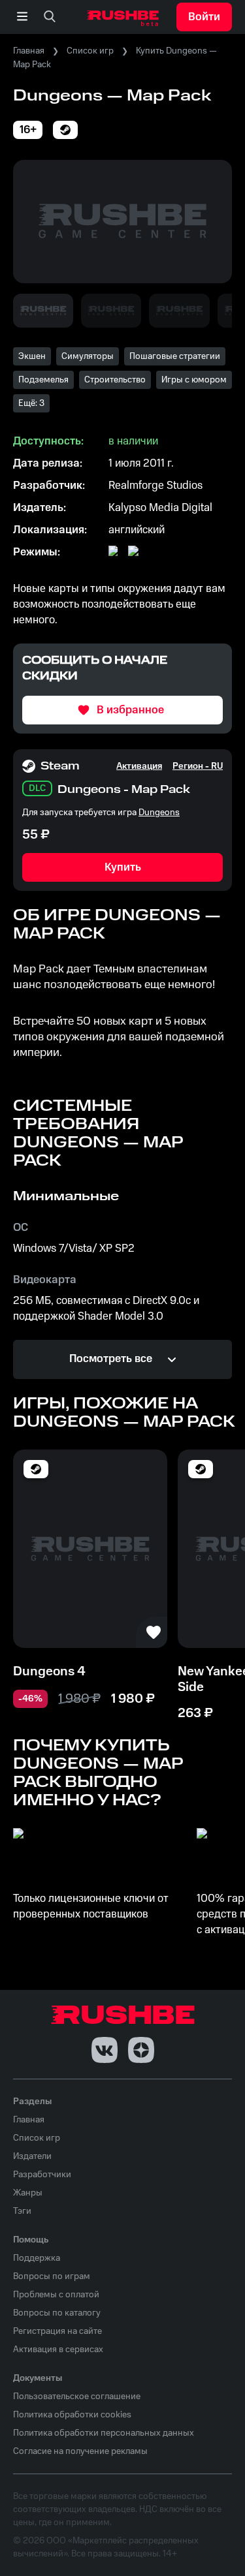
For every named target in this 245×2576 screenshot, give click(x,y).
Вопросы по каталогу (57, 2313)
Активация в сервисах (58, 2350)
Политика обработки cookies (72, 2415)
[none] (50, 17)
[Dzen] (141, 2050)
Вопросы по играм (52, 2276)
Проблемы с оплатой (56, 2295)
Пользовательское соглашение (77, 2397)
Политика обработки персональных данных (104, 2433)
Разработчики (42, 2175)
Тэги (22, 2211)
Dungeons (159, 813)
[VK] (105, 2050)
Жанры (28, 2193)
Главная (29, 51)
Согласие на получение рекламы (80, 2451)
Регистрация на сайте (57, 2331)
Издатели (32, 2156)
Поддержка (37, 2258)
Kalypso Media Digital (160, 508)
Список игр (90, 51)
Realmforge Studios (155, 486)
